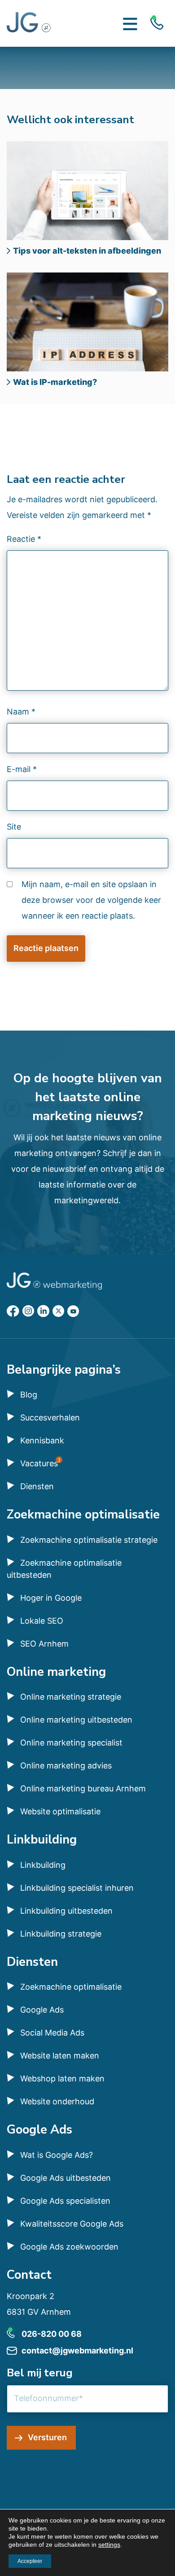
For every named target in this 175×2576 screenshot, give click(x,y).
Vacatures (39, 1463)
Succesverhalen (50, 1417)
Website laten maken (60, 2056)
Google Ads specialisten (65, 2201)
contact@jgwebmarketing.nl (77, 2351)
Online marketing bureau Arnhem (83, 1788)
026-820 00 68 (52, 2334)
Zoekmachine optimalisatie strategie (89, 1540)
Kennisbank (42, 1440)
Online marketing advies (66, 1766)
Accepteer (30, 2561)
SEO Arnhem (44, 1644)
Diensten (37, 1486)
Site (14, 827)
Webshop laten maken (62, 2078)
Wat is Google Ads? (57, 2155)
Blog (29, 1395)
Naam (21, 712)
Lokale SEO (42, 1621)
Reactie (24, 539)
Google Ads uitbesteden (66, 2178)
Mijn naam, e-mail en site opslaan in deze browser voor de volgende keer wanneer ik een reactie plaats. (91, 900)
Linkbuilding (43, 1865)
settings (109, 2545)
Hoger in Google (51, 1598)
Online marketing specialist (71, 1743)
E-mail (22, 769)
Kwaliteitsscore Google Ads (72, 2224)
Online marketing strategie (71, 1697)
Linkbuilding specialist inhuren (77, 1888)
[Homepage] (29, 23)
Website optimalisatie (60, 1811)
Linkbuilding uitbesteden (66, 1911)
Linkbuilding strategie (61, 1934)
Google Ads (42, 2010)
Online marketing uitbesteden (76, 1720)
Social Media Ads (52, 2033)
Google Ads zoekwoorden (69, 2247)
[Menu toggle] (130, 23)
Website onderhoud (57, 2101)
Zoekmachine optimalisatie (71, 1987)
